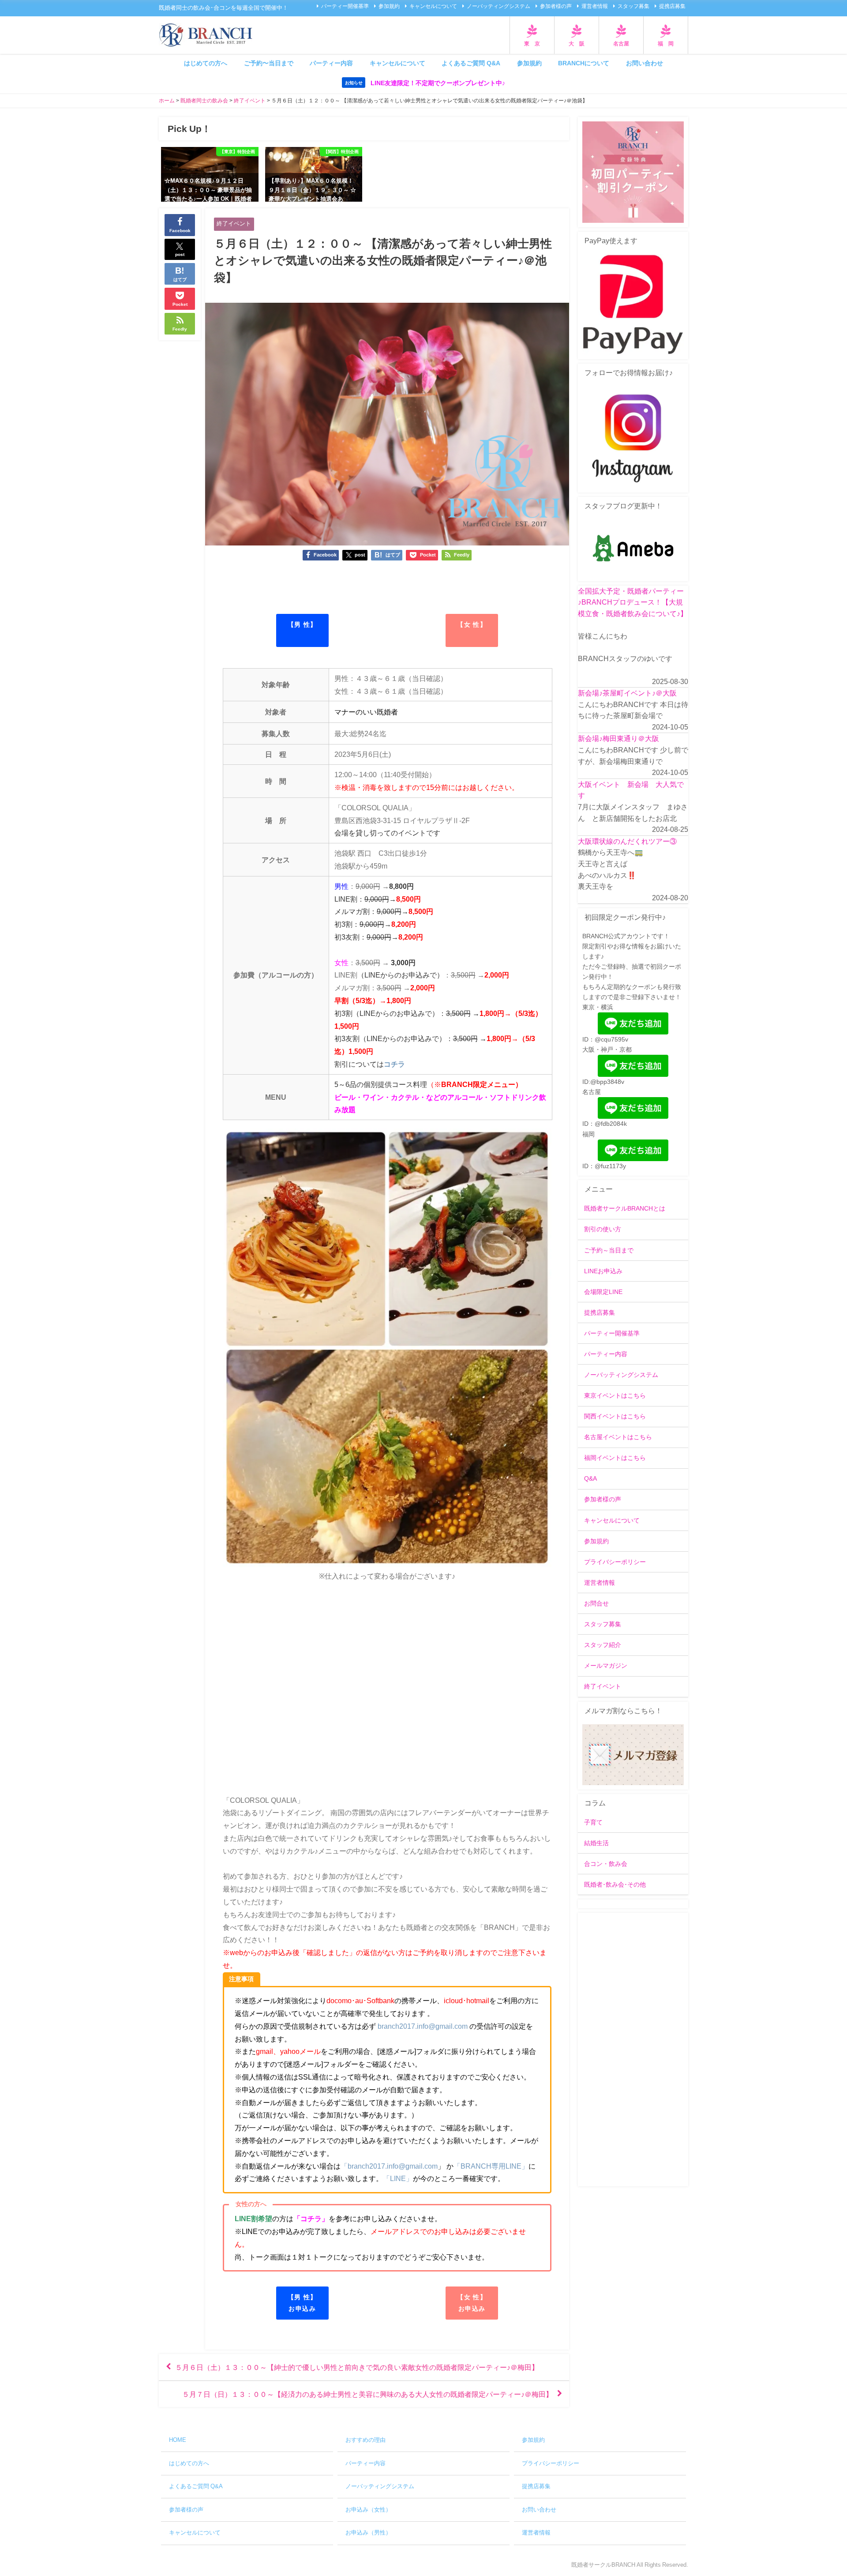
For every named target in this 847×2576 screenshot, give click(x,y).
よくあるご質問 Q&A (471, 63)
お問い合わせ (645, 63)
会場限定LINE (603, 1292)
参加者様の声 (556, 6)
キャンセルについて (433, 6)
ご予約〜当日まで (269, 63)
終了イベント (234, 224)
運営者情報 (595, 6)
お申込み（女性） (368, 2510)
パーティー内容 (331, 63)
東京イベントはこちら (615, 1395)
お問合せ (596, 1603)
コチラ (394, 1064)
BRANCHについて (584, 63)
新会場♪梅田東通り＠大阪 (618, 738)
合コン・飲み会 (606, 1864)
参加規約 (389, 6)
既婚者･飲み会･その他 (615, 1884)
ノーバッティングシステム (498, 6)
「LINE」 (398, 2178)
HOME (178, 2440)
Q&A (590, 1478)
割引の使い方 (603, 1229)
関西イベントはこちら (615, 1416)
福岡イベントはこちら (615, 1458)
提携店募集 (672, 6)
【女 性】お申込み (472, 2303)
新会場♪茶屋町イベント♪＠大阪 (627, 693)
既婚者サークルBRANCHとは (625, 1208)
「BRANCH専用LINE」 (491, 2166)
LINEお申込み (603, 1271)
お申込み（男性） (368, 2533)
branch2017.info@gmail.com (423, 2026)
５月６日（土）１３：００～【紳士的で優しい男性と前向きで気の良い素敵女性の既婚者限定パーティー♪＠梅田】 (357, 2367)
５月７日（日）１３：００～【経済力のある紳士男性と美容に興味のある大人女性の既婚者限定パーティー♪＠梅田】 (367, 2394)
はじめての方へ (206, 63)
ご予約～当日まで (609, 1250)
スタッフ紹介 (603, 1645)
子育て (593, 1822)
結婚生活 (596, 1843)
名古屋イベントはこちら (618, 1437)
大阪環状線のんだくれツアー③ (627, 841)
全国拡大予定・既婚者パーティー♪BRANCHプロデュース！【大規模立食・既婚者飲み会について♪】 (633, 602)
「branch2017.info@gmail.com (389, 2166)
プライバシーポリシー (615, 1562)
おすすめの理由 (365, 2440)
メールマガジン (606, 1666)
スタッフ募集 (633, 6)
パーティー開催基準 (345, 6)
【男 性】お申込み (302, 2303)
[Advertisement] (633, 2050)
